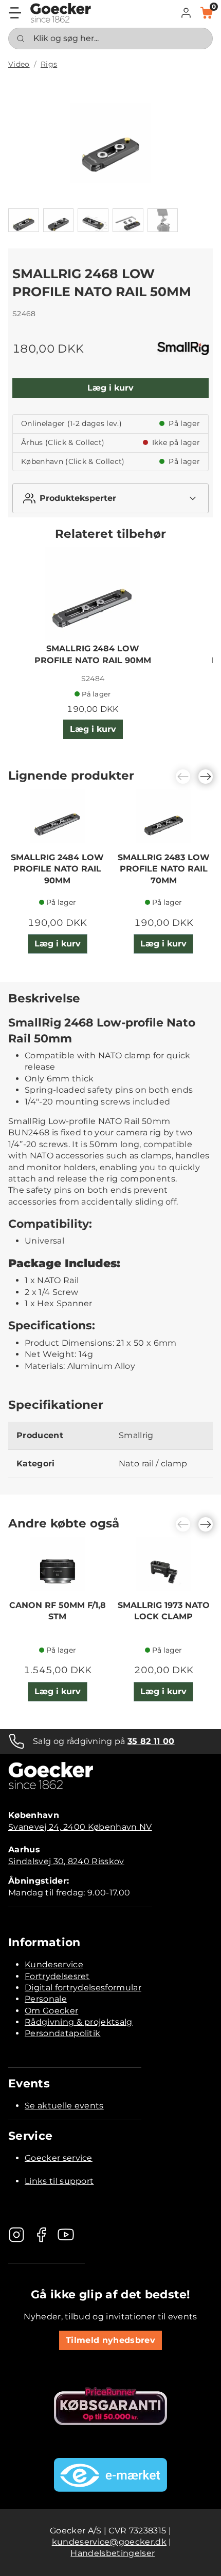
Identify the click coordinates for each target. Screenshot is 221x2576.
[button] (186, 13)
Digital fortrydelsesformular (83, 1988)
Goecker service (59, 2158)
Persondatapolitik (62, 2033)
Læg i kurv (110, 388)
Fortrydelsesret (57, 1976)
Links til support (59, 2181)
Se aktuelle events (64, 2106)
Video (19, 64)
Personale (46, 1999)
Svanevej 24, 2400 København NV (80, 1827)
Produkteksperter (78, 498)
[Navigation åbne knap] (15, 13)
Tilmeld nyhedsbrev (110, 2340)
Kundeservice (54, 1964)
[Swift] (61, 13)
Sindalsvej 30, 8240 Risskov (66, 1861)
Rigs (49, 64)
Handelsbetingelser (113, 2553)
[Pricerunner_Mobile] (110, 2406)
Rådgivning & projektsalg (79, 2022)
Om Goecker (51, 2011)
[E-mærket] (110, 2475)
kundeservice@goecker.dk (109, 2542)
